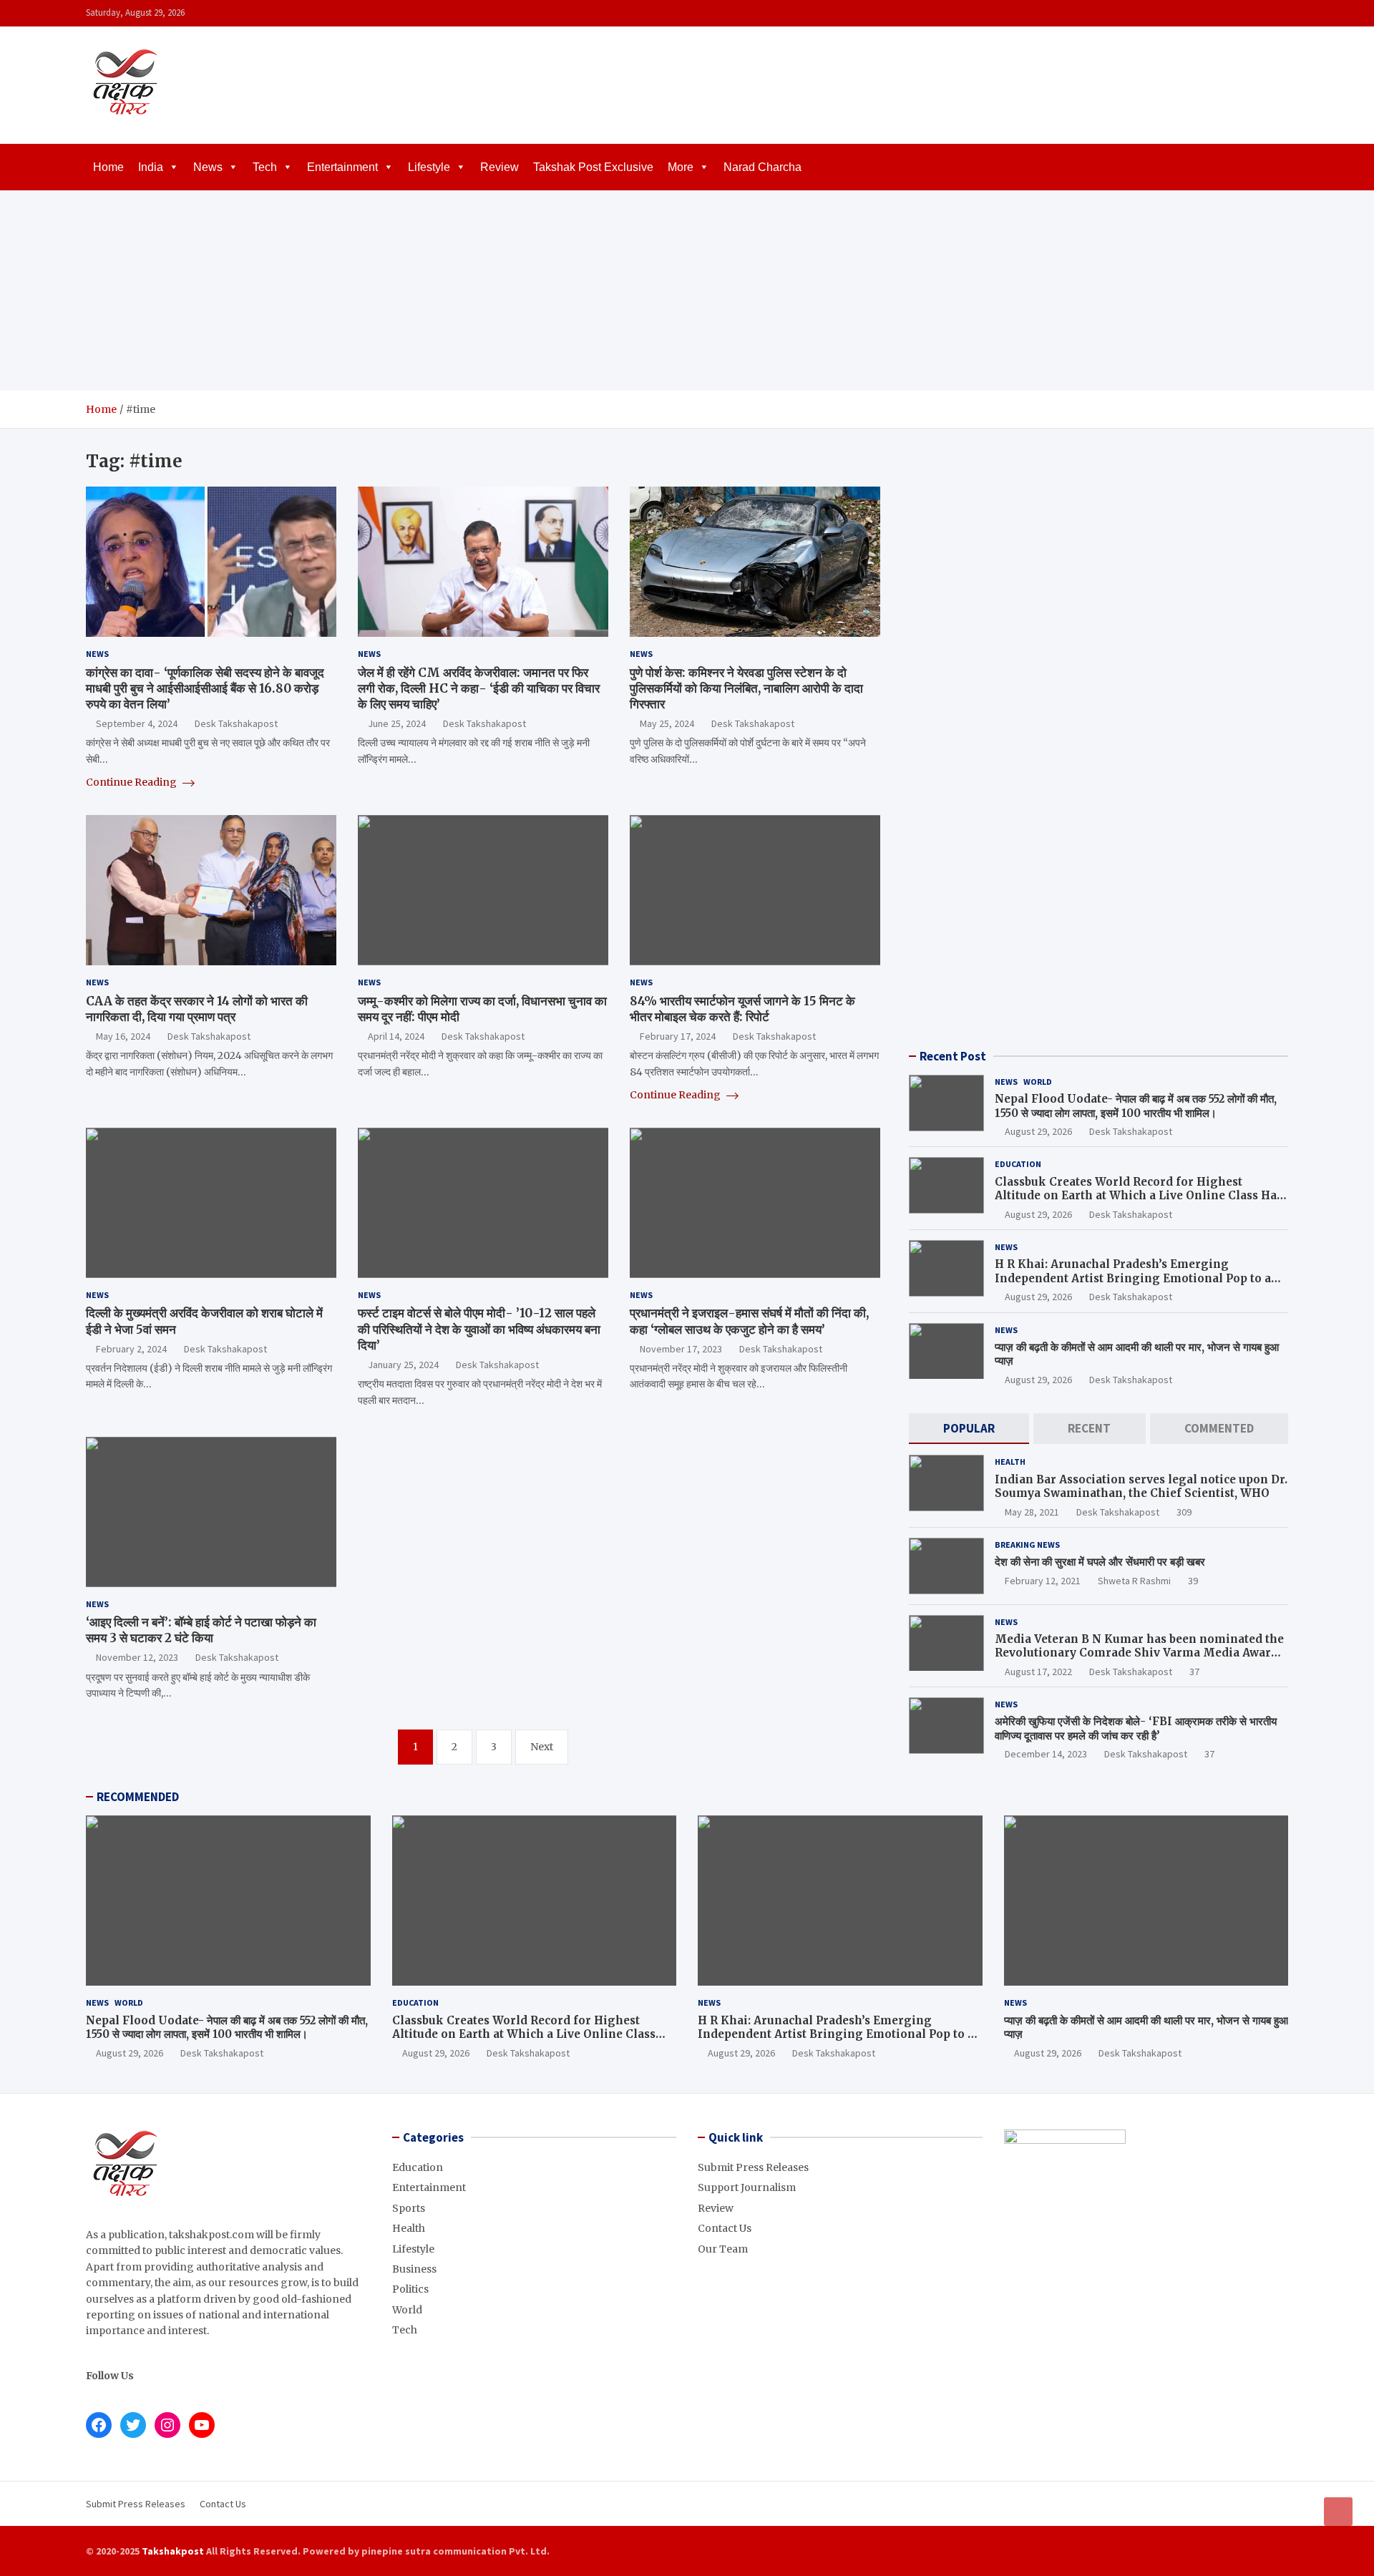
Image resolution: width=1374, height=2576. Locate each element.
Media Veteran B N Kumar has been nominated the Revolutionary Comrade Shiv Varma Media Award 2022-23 (1139, 1653)
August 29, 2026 (1038, 1131)
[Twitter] (1260, 13)
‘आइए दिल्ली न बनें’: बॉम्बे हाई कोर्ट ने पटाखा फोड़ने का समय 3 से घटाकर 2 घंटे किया (201, 1630)
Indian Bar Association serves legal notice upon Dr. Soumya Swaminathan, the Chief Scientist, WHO (1141, 1487)
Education (1018, 1164)
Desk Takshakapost (236, 723)
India (151, 167)
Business (414, 2269)
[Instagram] (1242, 13)
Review (500, 167)
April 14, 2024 (396, 1036)
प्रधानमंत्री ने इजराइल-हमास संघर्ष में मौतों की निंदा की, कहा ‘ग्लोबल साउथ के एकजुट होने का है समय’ (749, 1321)
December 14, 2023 (1046, 1754)
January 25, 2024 (403, 1365)
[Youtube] (1279, 13)
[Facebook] (1223, 13)
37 (1194, 1672)
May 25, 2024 (667, 723)
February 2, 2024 (131, 1349)
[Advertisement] (687, 291)
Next (542, 1747)
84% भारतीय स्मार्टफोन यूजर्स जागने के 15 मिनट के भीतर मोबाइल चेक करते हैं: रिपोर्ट (742, 1009)
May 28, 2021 (1032, 1512)
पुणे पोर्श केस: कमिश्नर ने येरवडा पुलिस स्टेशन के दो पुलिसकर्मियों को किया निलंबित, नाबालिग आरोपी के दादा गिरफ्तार (746, 688)
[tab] (969, 1429)
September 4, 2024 (137, 723)
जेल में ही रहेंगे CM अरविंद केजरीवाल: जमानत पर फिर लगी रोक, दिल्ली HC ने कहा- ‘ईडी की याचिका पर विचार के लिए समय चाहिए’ (479, 688)
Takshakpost (173, 2551)
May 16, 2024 (123, 1036)
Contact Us (725, 2228)
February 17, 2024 (678, 1036)
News (208, 167)
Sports (409, 2208)
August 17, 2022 (1038, 1672)
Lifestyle (429, 167)
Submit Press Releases (753, 2167)
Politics (410, 2289)
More (681, 167)
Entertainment (342, 167)
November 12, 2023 (137, 1657)
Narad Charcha (762, 167)
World (1038, 1082)
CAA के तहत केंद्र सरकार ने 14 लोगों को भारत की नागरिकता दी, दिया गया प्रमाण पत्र (197, 1009)
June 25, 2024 (397, 723)
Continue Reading (132, 782)
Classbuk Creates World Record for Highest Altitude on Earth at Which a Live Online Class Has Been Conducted (1139, 1196)
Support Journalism (747, 2187)
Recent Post (953, 1056)
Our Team (723, 2249)
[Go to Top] (1338, 2512)
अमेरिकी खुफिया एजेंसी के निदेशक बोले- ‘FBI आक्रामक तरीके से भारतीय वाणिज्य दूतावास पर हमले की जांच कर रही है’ (1136, 1728)
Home (108, 167)
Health (1010, 1462)
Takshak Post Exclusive (593, 167)
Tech (265, 167)
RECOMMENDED (138, 1797)
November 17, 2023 (681, 1349)
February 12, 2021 (1043, 1581)
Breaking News (1027, 1545)
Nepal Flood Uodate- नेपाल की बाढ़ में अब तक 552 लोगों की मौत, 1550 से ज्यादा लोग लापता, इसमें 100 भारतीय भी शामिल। (1136, 1106)
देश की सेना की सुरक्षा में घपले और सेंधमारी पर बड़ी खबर (1100, 1562)
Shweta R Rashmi (1134, 1581)
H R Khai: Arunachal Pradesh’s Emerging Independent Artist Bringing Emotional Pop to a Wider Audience (1133, 1278)
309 (1184, 1512)
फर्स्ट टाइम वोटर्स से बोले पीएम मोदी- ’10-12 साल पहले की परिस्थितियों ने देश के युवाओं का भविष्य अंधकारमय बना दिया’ (479, 1329)
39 (1193, 1581)
